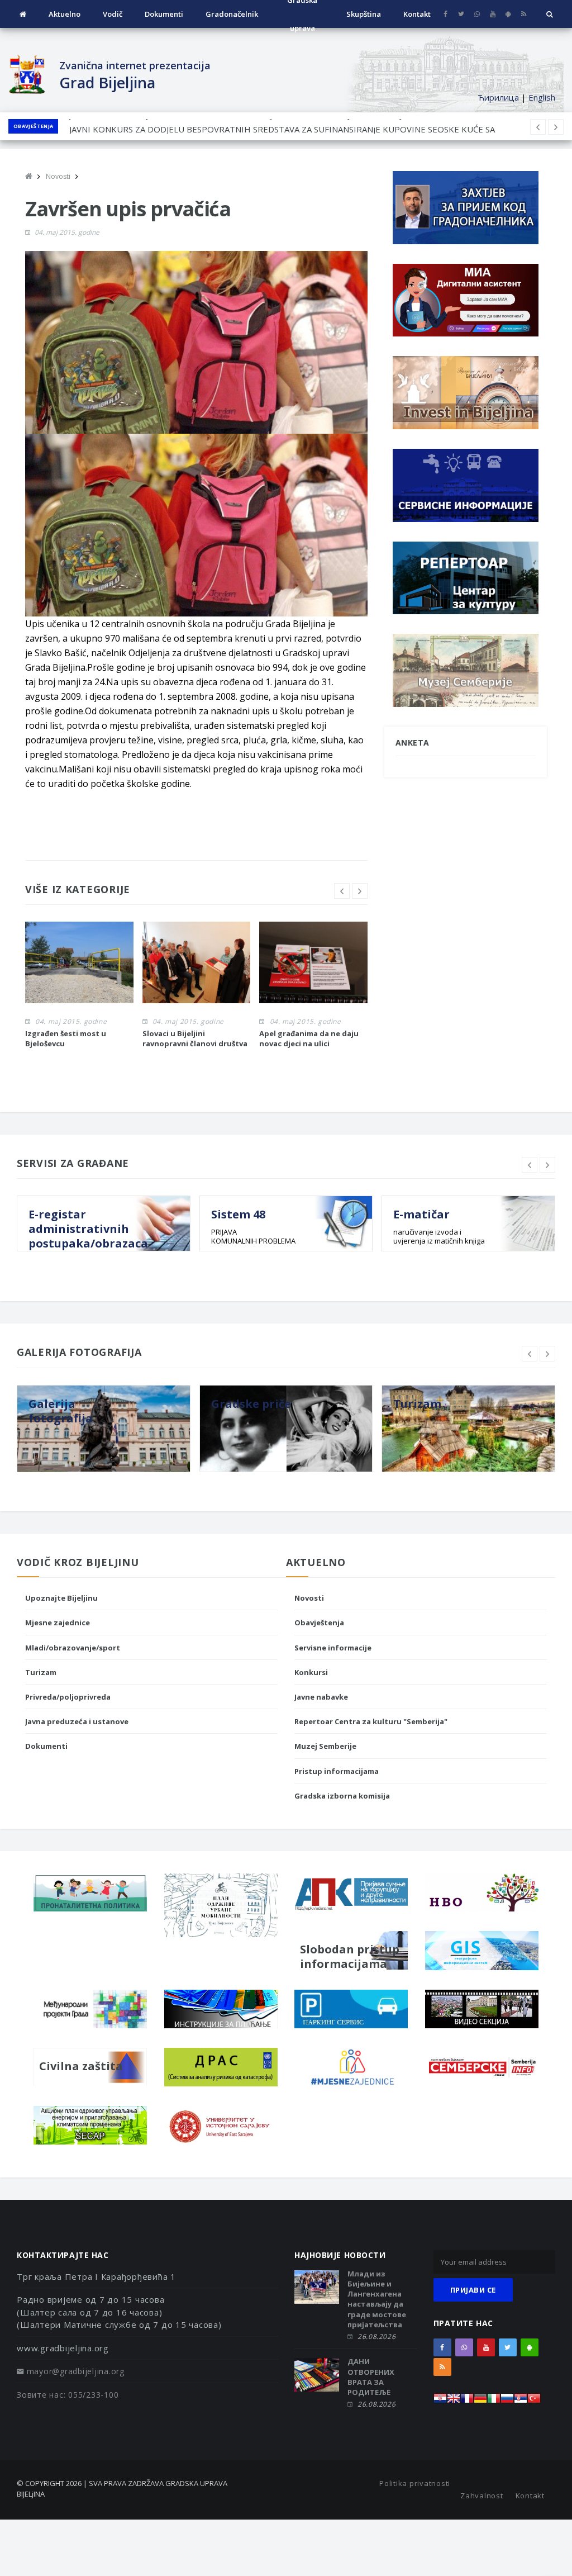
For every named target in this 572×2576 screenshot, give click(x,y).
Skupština (364, 14)
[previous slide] (342, 891)
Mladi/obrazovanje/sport (73, 1648)
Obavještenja (33, 126)
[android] (508, 14)
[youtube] (492, 14)
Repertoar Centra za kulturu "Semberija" (371, 1721)
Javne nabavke (321, 1697)
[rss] (524, 14)
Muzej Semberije (325, 1746)
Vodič (113, 14)
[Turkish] (534, 2401)
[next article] (538, 127)
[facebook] (445, 14)
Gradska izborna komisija (342, 1796)
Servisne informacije (333, 1648)
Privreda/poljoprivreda (68, 1697)
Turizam (41, 1672)
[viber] (477, 14)
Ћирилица (498, 97)
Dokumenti (164, 14)
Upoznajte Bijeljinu (61, 1598)
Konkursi (311, 1672)
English (542, 97)
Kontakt (417, 14)
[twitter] (461, 14)
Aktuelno (65, 14)
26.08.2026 (376, 2337)
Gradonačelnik (232, 14)
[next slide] (360, 891)
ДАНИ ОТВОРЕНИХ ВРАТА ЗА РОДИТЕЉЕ (371, 2377)
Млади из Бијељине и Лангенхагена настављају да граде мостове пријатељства (377, 2299)
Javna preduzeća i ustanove (77, 1721)
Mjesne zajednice (58, 1623)
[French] (467, 2401)
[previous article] (556, 127)
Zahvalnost (482, 2496)
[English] (454, 2401)
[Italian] (494, 2401)
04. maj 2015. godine (67, 232)
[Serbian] (521, 2401)
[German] (480, 2401)
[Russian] (507, 2401)
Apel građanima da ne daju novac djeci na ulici (309, 1038)
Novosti (309, 1598)
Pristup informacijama (337, 1771)
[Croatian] (440, 2401)
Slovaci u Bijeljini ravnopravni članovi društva (195, 1038)
